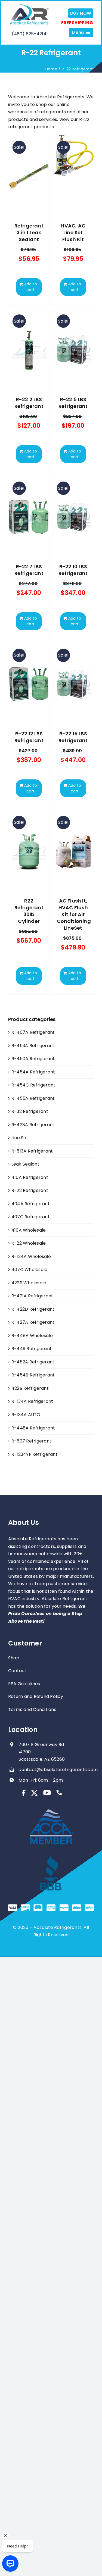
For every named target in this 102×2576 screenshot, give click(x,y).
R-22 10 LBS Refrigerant (73, 570)
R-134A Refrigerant (32, 1401)
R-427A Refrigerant (33, 1322)
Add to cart (31, 287)
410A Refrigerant (30, 1177)
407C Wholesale (29, 1270)
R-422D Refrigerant (33, 1309)
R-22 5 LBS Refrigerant (73, 403)
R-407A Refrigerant (33, 1032)
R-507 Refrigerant (31, 1441)
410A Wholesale (29, 1230)
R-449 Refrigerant (32, 1349)
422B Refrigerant (30, 1388)
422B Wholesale (29, 1283)
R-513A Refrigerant (32, 1151)
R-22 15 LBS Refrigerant (73, 737)
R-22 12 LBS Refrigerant (29, 737)
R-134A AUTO (26, 1415)
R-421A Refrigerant (32, 1296)
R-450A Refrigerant (33, 1059)
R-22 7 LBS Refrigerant (29, 570)
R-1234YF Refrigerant (35, 1454)
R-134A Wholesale (31, 1256)
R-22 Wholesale (29, 1243)
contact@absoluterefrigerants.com (58, 1770)
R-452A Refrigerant (33, 1362)
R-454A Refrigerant (33, 1072)
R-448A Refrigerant (33, 1428)
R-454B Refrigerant (33, 1375)
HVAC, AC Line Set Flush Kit (73, 232)
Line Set (20, 1138)
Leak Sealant (25, 1164)
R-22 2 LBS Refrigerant (29, 403)
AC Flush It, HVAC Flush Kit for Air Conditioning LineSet (74, 914)
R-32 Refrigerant (30, 1111)
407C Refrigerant (31, 1217)
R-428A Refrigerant (33, 1125)
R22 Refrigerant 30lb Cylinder (29, 911)
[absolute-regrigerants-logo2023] (29, 6)
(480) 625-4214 (29, 34)
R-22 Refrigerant (30, 1190)
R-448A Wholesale (32, 1336)
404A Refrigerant (31, 1204)
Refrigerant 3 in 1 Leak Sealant (29, 232)
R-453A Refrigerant (33, 1046)
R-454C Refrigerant (33, 1085)
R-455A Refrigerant (33, 1098)
